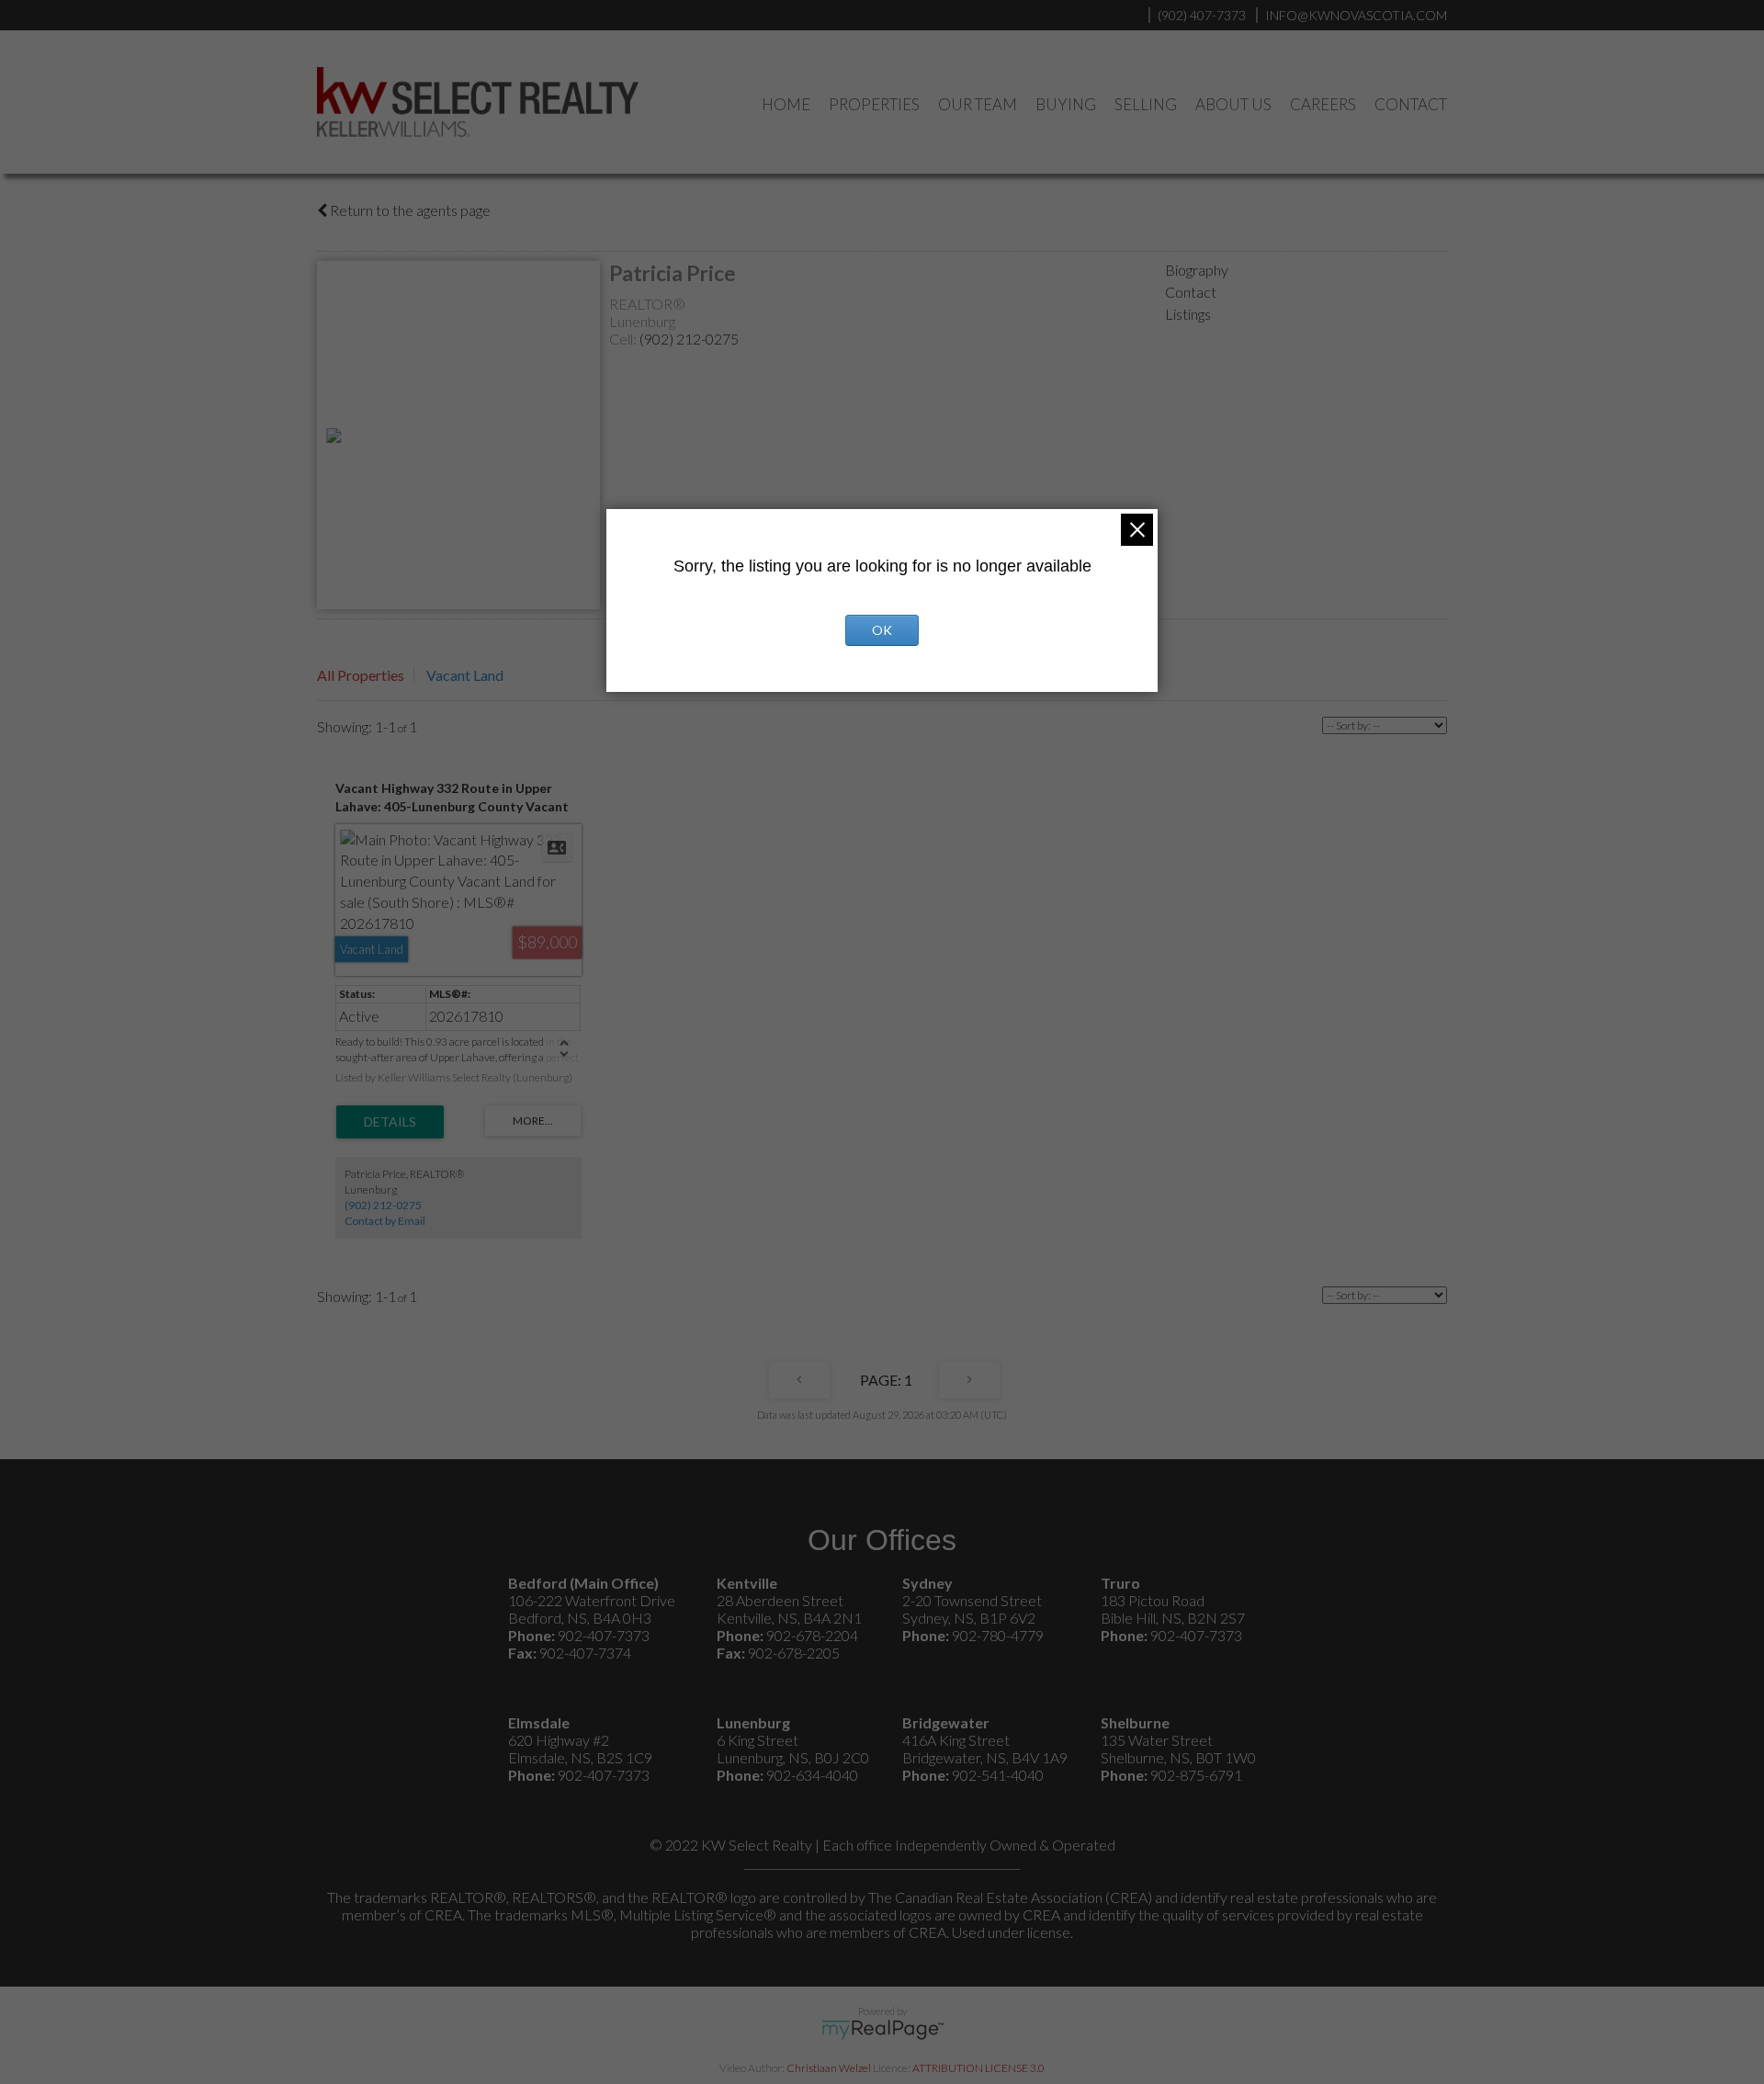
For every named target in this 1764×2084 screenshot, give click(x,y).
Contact (1411, 104)
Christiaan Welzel (829, 2068)
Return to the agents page (409, 210)
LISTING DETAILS (390, 1122)
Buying (1066, 104)
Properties (874, 104)
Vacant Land (465, 675)
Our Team (978, 104)
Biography (1197, 270)
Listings (1188, 314)
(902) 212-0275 (689, 339)
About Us (1233, 104)
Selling (1146, 104)
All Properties (361, 675)
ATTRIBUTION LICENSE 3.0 (978, 2068)
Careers (1323, 104)
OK (882, 630)
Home (786, 104)
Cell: (624, 339)
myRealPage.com (882, 2030)
